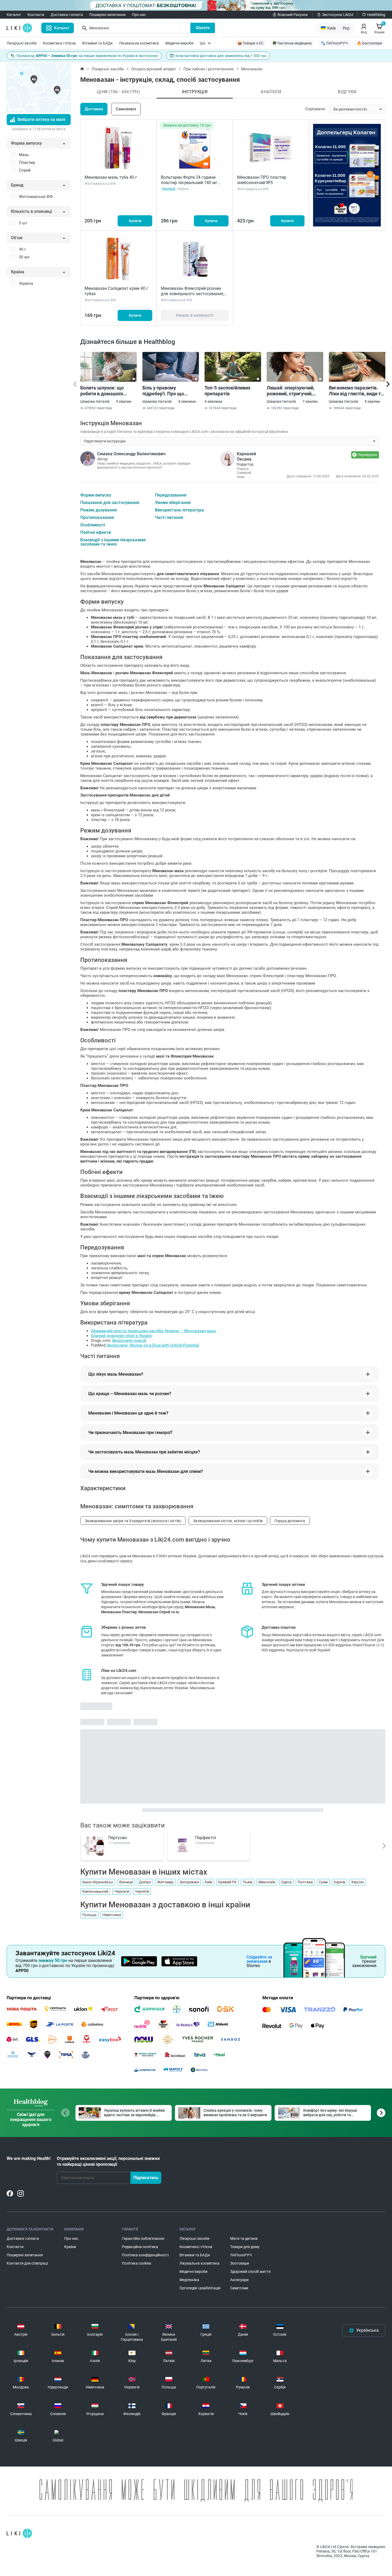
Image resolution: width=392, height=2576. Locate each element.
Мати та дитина (244, 2238)
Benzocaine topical (129, 1340)
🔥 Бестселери (369, 43)
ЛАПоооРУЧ (241, 2255)
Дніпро (145, 1882)
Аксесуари (239, 2280)
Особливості (93, 525)
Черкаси (122, 1891)
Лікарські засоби (22, 43)
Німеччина (112, 1915)
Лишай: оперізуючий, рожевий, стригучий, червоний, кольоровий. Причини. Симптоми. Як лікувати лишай (293, 391)
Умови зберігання (173, 503)
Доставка (94, 109)
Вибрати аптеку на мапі (41, 119)
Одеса (286, 1882)
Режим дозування (99, 510)
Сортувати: (316, 109)
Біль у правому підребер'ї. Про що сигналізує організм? (166, 391)
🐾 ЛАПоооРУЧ (334, 43)
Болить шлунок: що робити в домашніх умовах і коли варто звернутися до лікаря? (105, 391)
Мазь (24, 155)
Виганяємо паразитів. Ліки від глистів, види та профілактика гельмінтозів (356, 391)
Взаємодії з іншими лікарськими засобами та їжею (113, 542)
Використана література (179, 510)
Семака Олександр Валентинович (131, 454)
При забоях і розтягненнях (209, 69)
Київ (209, 1882)
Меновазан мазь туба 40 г (111, 177)
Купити (135, 221)
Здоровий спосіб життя (250, 2272)
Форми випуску (96, 495)
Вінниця (126, 1882)
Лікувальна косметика (139, 43)
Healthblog (376, 15)
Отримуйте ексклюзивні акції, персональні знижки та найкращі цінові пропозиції (108, 2161)
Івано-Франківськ (98, 1882)
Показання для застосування (110, 503)
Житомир (165, 1882)
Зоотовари (240, 2263)
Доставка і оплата (67, 15)
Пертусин (117, 1838)
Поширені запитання (107, 15)
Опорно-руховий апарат (154, 69)
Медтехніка (189, 2280)
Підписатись (146, 2178)
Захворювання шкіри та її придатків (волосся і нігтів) (133, 1521)
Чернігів (142, 1891)
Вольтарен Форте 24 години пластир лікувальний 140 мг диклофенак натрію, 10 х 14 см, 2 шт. (194, 185)
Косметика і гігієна (59, 43)
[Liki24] (19, 2533)
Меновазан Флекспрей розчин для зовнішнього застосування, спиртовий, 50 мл (192, 294)
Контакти (36, 15)
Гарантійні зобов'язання (143, 2238)
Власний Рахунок (293, 15)
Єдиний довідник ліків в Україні (121, 1336)
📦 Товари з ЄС (250, 43)
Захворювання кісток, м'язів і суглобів (228, 1521)
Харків (339, 1882)
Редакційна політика (140, 2247)
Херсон (357, 1882)
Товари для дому (245, 2247)
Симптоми (239, 2288)
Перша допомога (290, 1521)
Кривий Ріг (227, 1882)
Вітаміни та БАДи (97, 43)
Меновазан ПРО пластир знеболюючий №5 (262, 180)
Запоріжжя (189, 1882)
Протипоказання (97, 518)
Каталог (14, 15)
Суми (323, 1882)
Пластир (27, 162)
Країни (70, 2247)
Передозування (171, 495)
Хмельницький (95, 1891)
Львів (248, 1882)
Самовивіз (126, 109)
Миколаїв (267, 1882)
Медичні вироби (179, 43)
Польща (89, 1915)
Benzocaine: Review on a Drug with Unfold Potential (153, 1345)
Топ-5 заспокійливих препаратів (227, 391)
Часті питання (169, 518)
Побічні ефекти (96, 533)
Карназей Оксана (246, 456)
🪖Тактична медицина (292, 43)
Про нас (139, 15)
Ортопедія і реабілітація (200, 2288)
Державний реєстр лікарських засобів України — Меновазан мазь (154, 1331)
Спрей (25, 170)
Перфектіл (206, 1838)
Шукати (203, 28)
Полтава (305, 1882)
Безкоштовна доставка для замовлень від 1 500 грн (221, 56)
